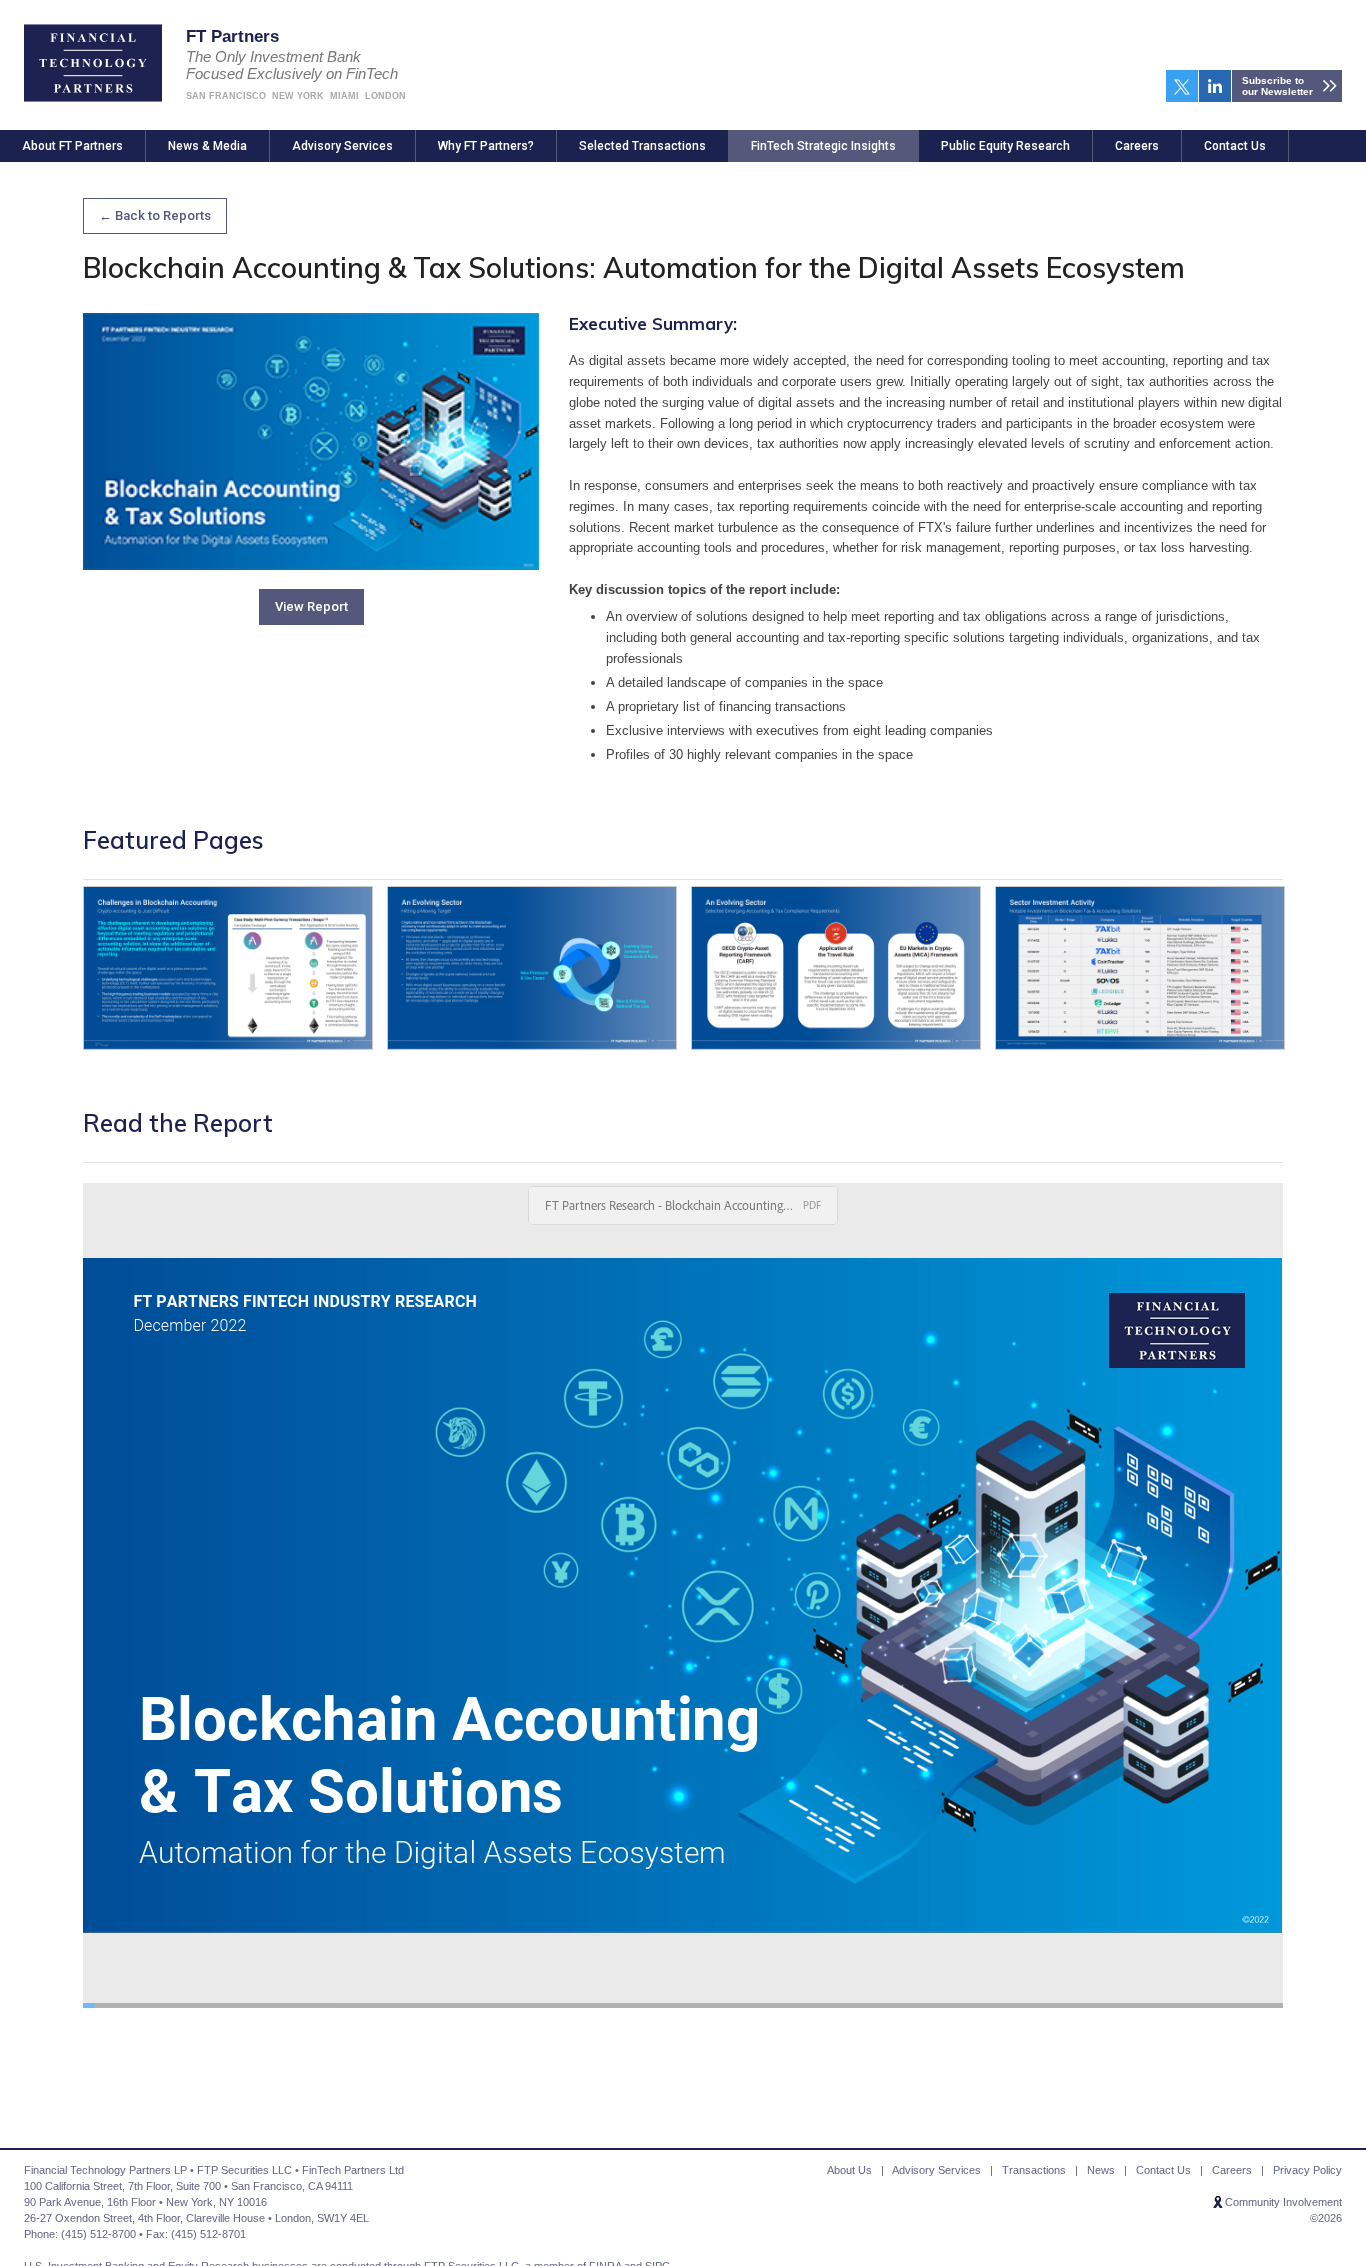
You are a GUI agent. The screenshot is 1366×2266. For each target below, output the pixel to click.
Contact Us (1235, 146)
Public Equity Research (1005, 146)
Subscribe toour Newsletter (1277, 86)
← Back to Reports (155, 215)
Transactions (1034, 2170)
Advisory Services (342, 146)
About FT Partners (72, 146)
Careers (1137, 146)
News (1101, 2170)
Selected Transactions (642, 146)
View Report (311, 606)
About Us (849, 2170)
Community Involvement (1283, 2202)
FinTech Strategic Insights (823, 146)
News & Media (207, 146)
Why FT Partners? (486, 146)
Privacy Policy (1307, 2170)
